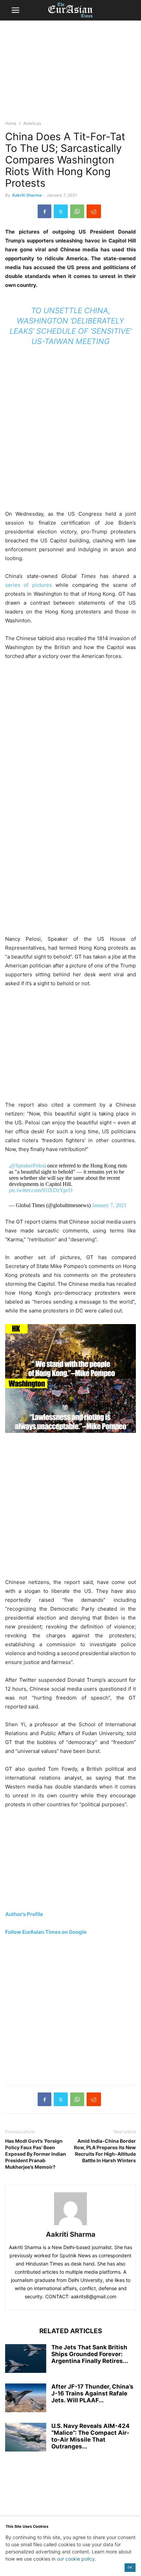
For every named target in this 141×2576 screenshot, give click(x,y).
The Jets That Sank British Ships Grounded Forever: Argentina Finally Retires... (90, 2354)
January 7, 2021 (109, 1205)
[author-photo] (70, 2225)
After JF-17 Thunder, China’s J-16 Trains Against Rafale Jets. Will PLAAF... (92, 2393)
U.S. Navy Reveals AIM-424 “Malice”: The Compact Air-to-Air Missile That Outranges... (91, 2436)
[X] (61, 211)
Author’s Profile (24, 1914)
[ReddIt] (94, 211)
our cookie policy (76, 2559)
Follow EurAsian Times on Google (46, 1932)
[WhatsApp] (77, 211)
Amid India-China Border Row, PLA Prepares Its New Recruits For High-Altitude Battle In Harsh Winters (105, 2151)
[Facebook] (44, 211)
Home (11, 123)
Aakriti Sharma (27, 195)
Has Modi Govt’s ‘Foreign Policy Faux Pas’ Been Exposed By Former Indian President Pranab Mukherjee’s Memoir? (36, 2154)
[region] (70, 74)
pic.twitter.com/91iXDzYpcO (41, 1190)
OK (130, 2567)
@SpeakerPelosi (28, 1166)
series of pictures (30, 585)
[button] (15, 10)
